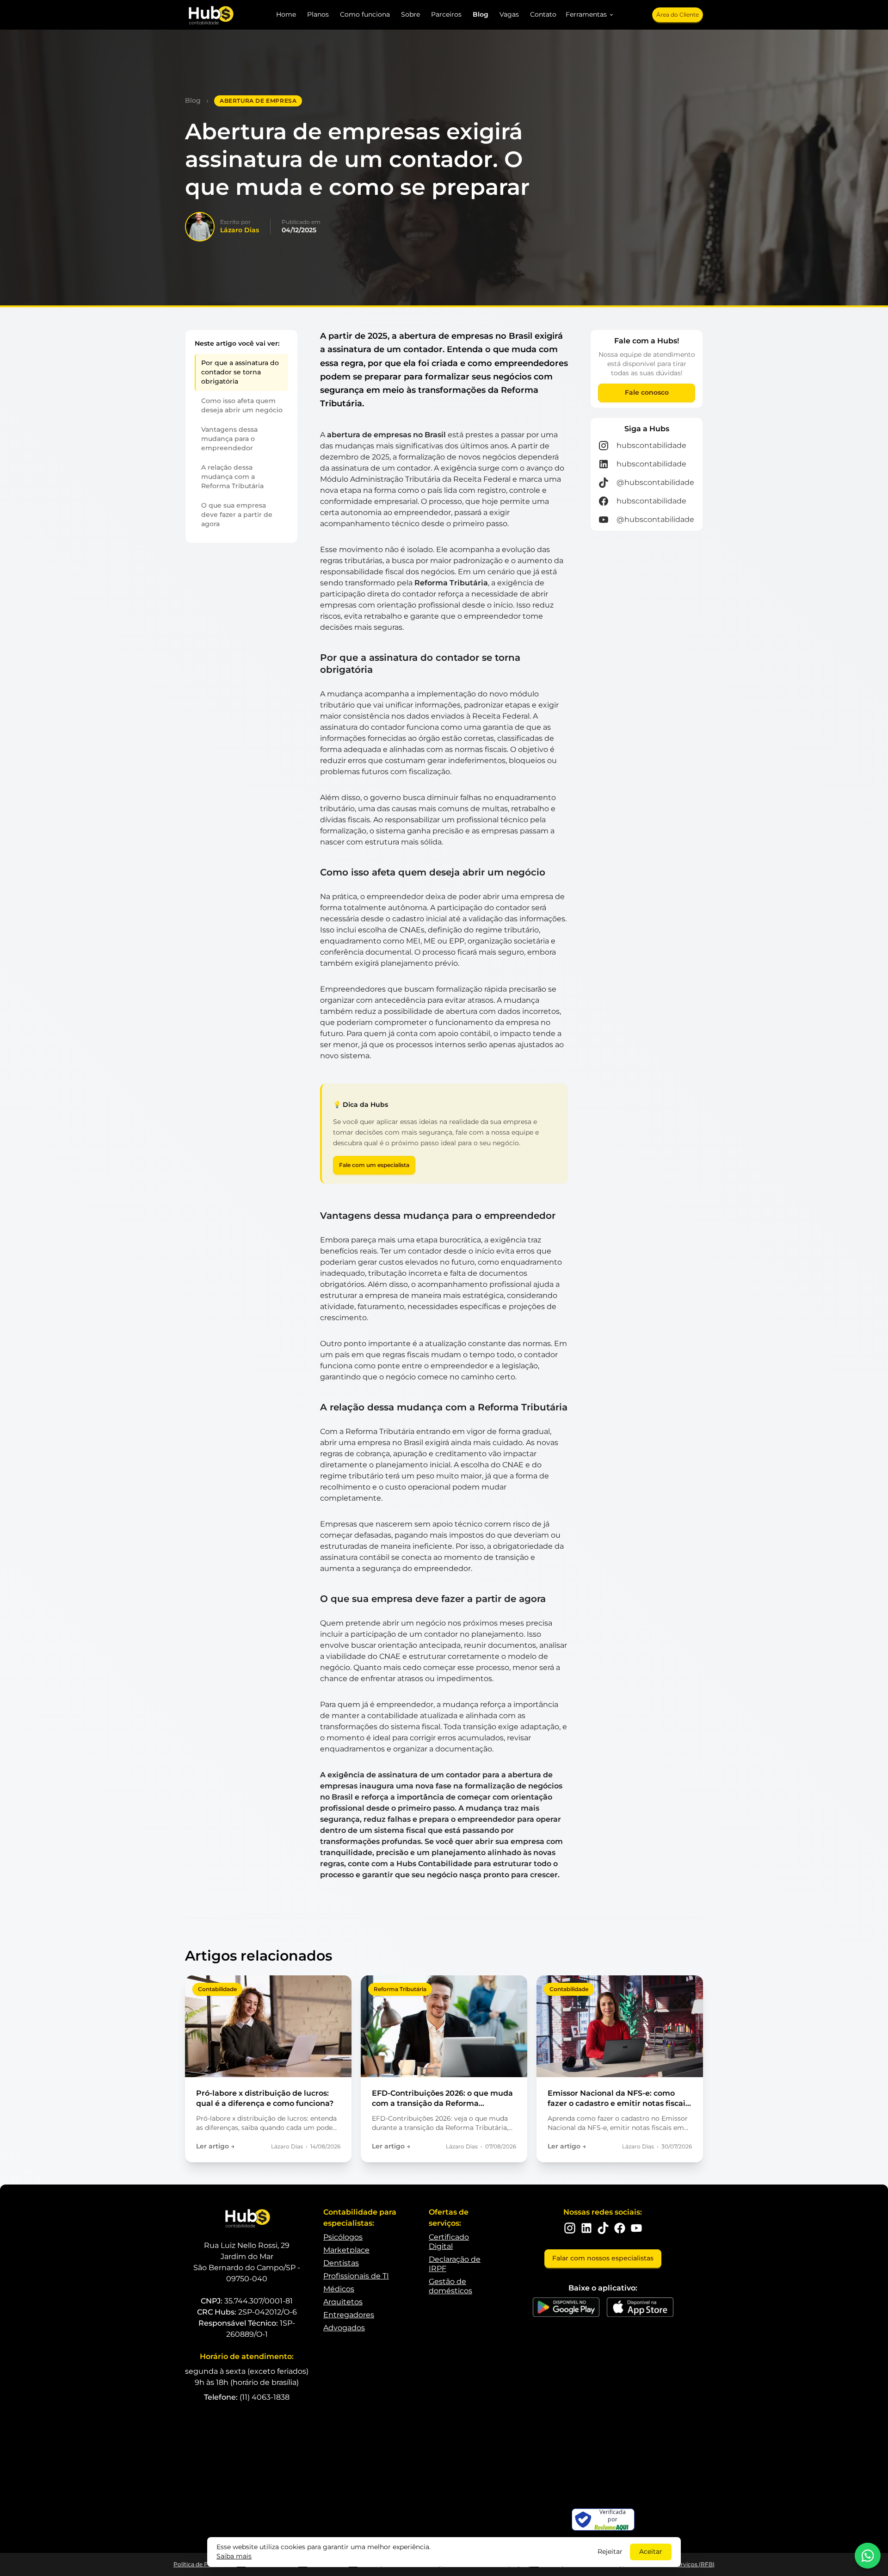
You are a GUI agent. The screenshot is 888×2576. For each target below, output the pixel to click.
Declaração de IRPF (455, 2264)
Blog (481, 14)
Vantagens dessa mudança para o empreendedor (229, 439)
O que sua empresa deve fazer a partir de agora (237, 515)
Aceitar (651, 2551)
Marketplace (346, 2250)
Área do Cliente (678, 15)
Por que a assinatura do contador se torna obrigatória (240, 372)
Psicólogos (343, 2237)
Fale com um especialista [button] (374, 1165)
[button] (590, 15)
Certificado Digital (449, 2242)
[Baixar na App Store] (640, 2307)
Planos (318, 14)
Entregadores (349, 2315)
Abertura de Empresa (258, 101)
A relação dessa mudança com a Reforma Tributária (232, 477)
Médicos (339, 2289)
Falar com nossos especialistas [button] (603, 2258)
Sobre (410, 14)
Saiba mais (234, 2556)
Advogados (344, 2328)
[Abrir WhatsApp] (868, 2556)
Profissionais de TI (356, 2276)
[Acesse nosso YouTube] (636, 2228)
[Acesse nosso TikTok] (603, 2228)
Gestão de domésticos (450, 2286)
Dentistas (341, 2263)
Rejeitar (610, 2551)
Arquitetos (343, 2302)
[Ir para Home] (210, 15)
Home (286, 14)
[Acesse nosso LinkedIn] (586, 2228)
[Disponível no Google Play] (566, 2307)
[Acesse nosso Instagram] (570, 2228)
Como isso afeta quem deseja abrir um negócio (242, 405)
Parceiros (446, 14)
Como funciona (365, 14)
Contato (543, 14)
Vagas (509, 14)
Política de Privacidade (205, 2564)
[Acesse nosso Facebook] (620, 2228)
